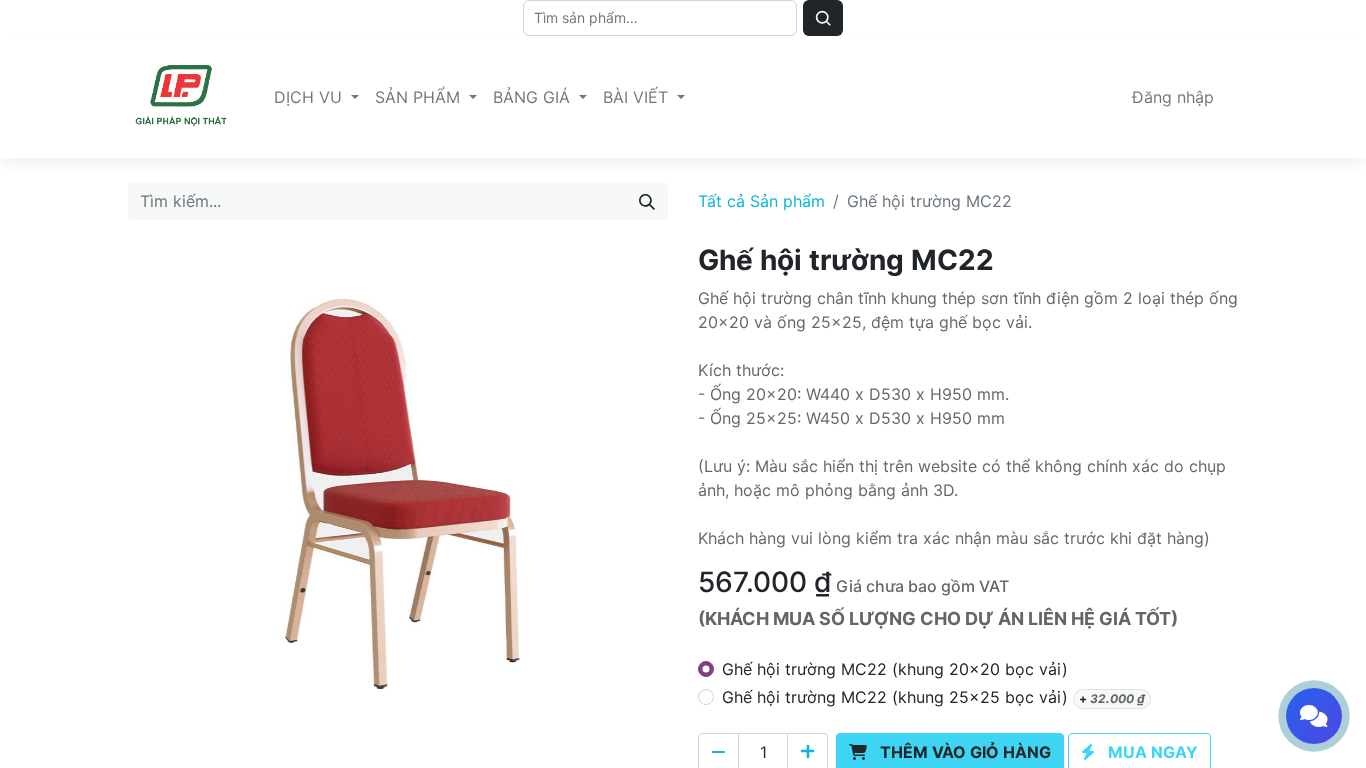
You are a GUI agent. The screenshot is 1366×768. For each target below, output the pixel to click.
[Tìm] (823, 18)
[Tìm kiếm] (647, 201)
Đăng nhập (1173, 97)
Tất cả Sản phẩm (761, 201)
